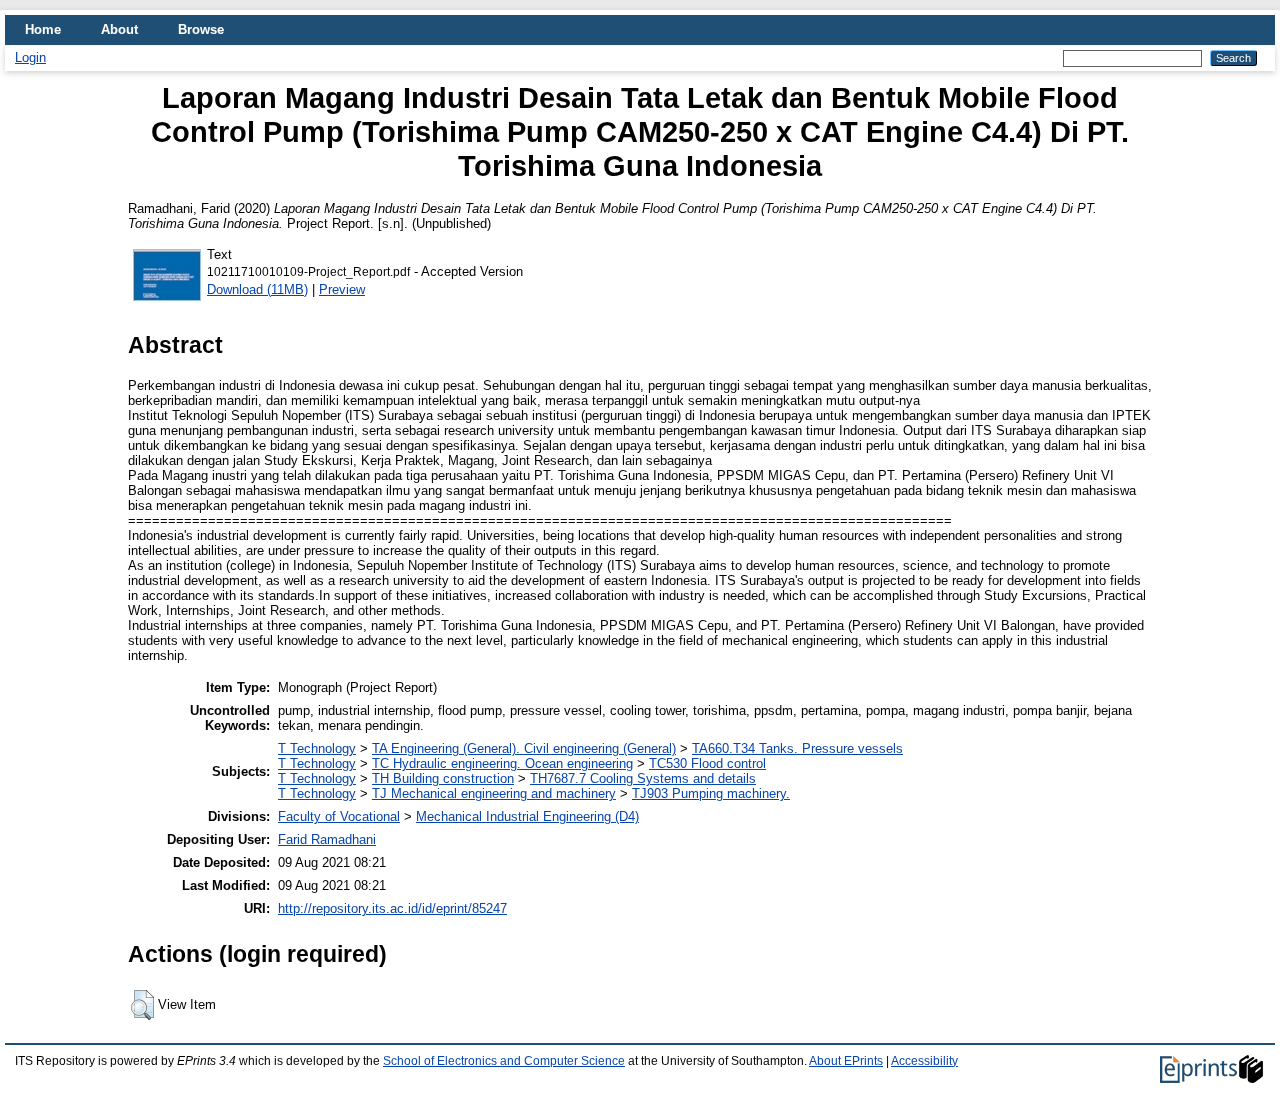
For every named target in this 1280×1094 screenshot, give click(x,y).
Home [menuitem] (43, 29)
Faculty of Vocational (339, 816)
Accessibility (924, 1061)
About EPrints (846, 1061)
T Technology (317, 748)
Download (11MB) (257, 289)
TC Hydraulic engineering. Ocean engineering (502, 763)
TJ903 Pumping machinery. (711, 793)
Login (30, 57)
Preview (342, 289)
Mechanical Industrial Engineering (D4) (527, 816)
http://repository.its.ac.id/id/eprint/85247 (392, 908)
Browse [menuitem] (201, 29)
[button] (142, 1005)
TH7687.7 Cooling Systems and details (643, 778)
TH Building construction (443, 778)
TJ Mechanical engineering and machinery (494, 793)
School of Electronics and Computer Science (504, 1061)
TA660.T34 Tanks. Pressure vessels (797, 748)
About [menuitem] (119, 29)
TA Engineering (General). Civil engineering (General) (524, 748)
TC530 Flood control (707, 763)
